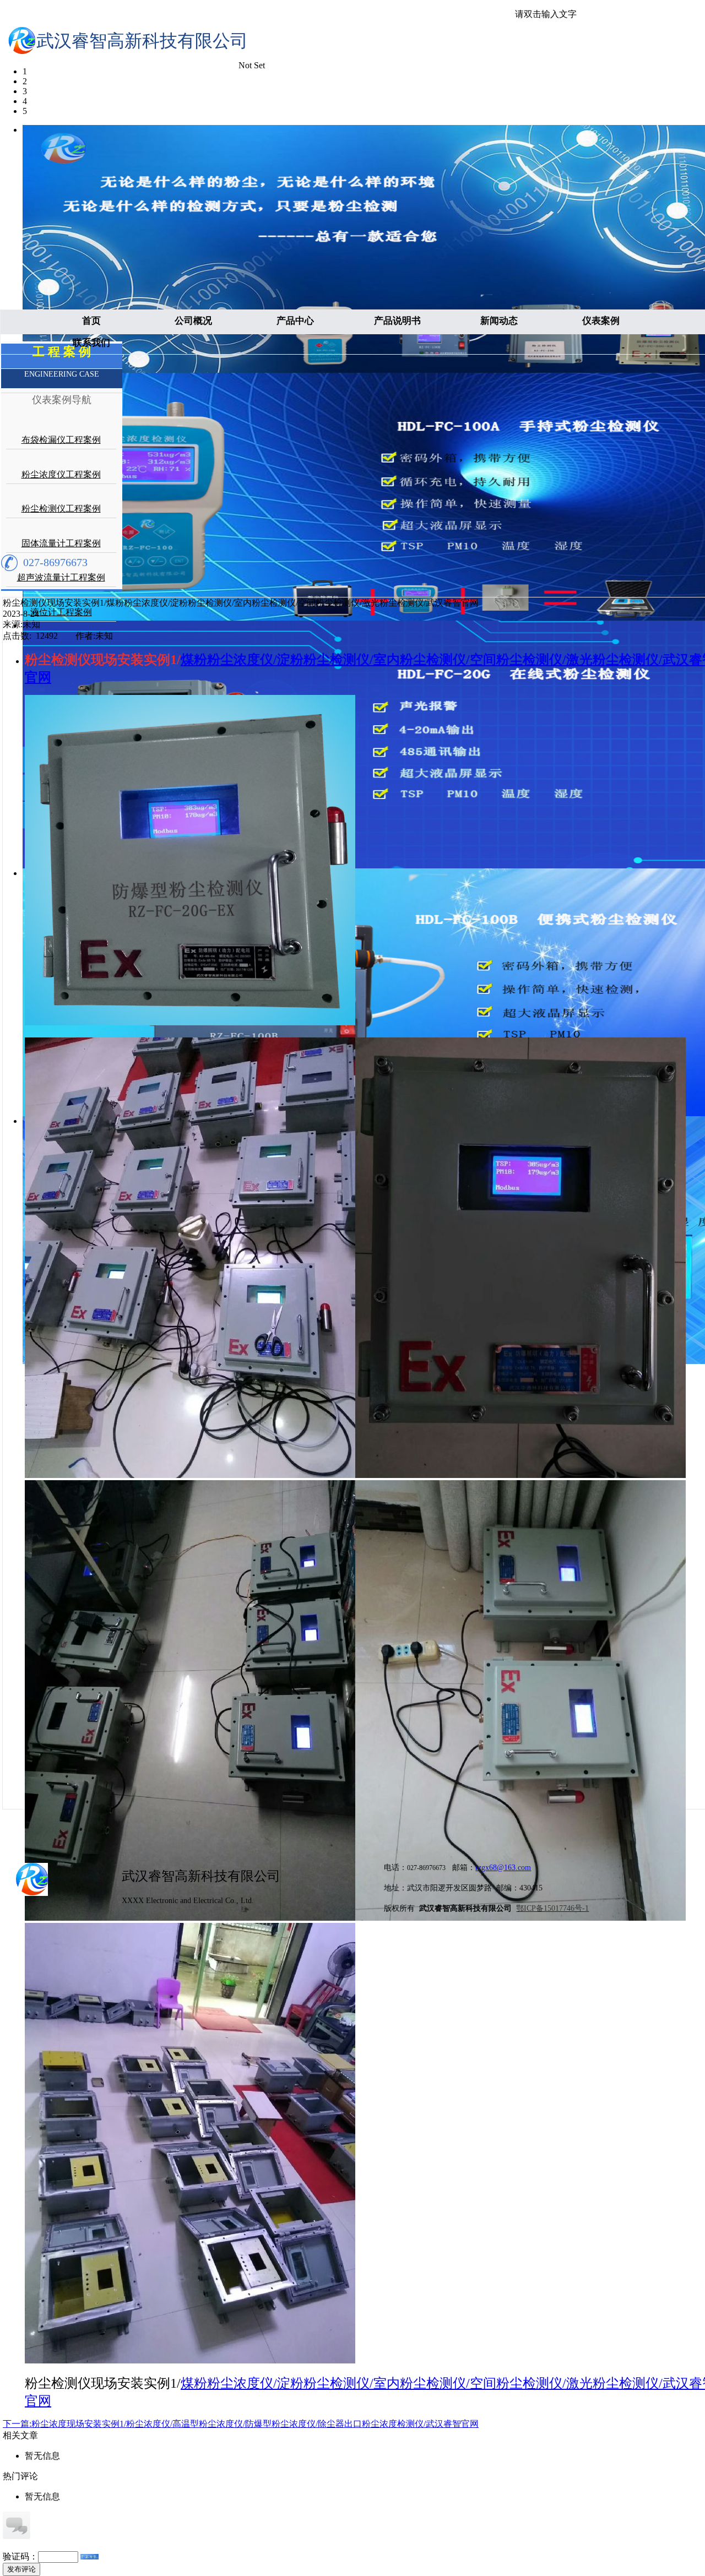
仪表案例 (601, 321)
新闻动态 (499, 321)
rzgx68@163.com (503, 1868)
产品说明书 (397, 321)
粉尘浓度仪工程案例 (61, 474)
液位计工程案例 (61, 612)
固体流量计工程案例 (61, 543)
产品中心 (295, 321)
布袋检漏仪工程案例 (61, 440)
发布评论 (21, 2569)
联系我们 (91, 343)
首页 (91, 321)
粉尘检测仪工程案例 (61, 509)
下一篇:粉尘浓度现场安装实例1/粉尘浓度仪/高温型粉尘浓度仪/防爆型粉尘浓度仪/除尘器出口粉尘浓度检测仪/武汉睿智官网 (241, 2424)
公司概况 (193, 321)
